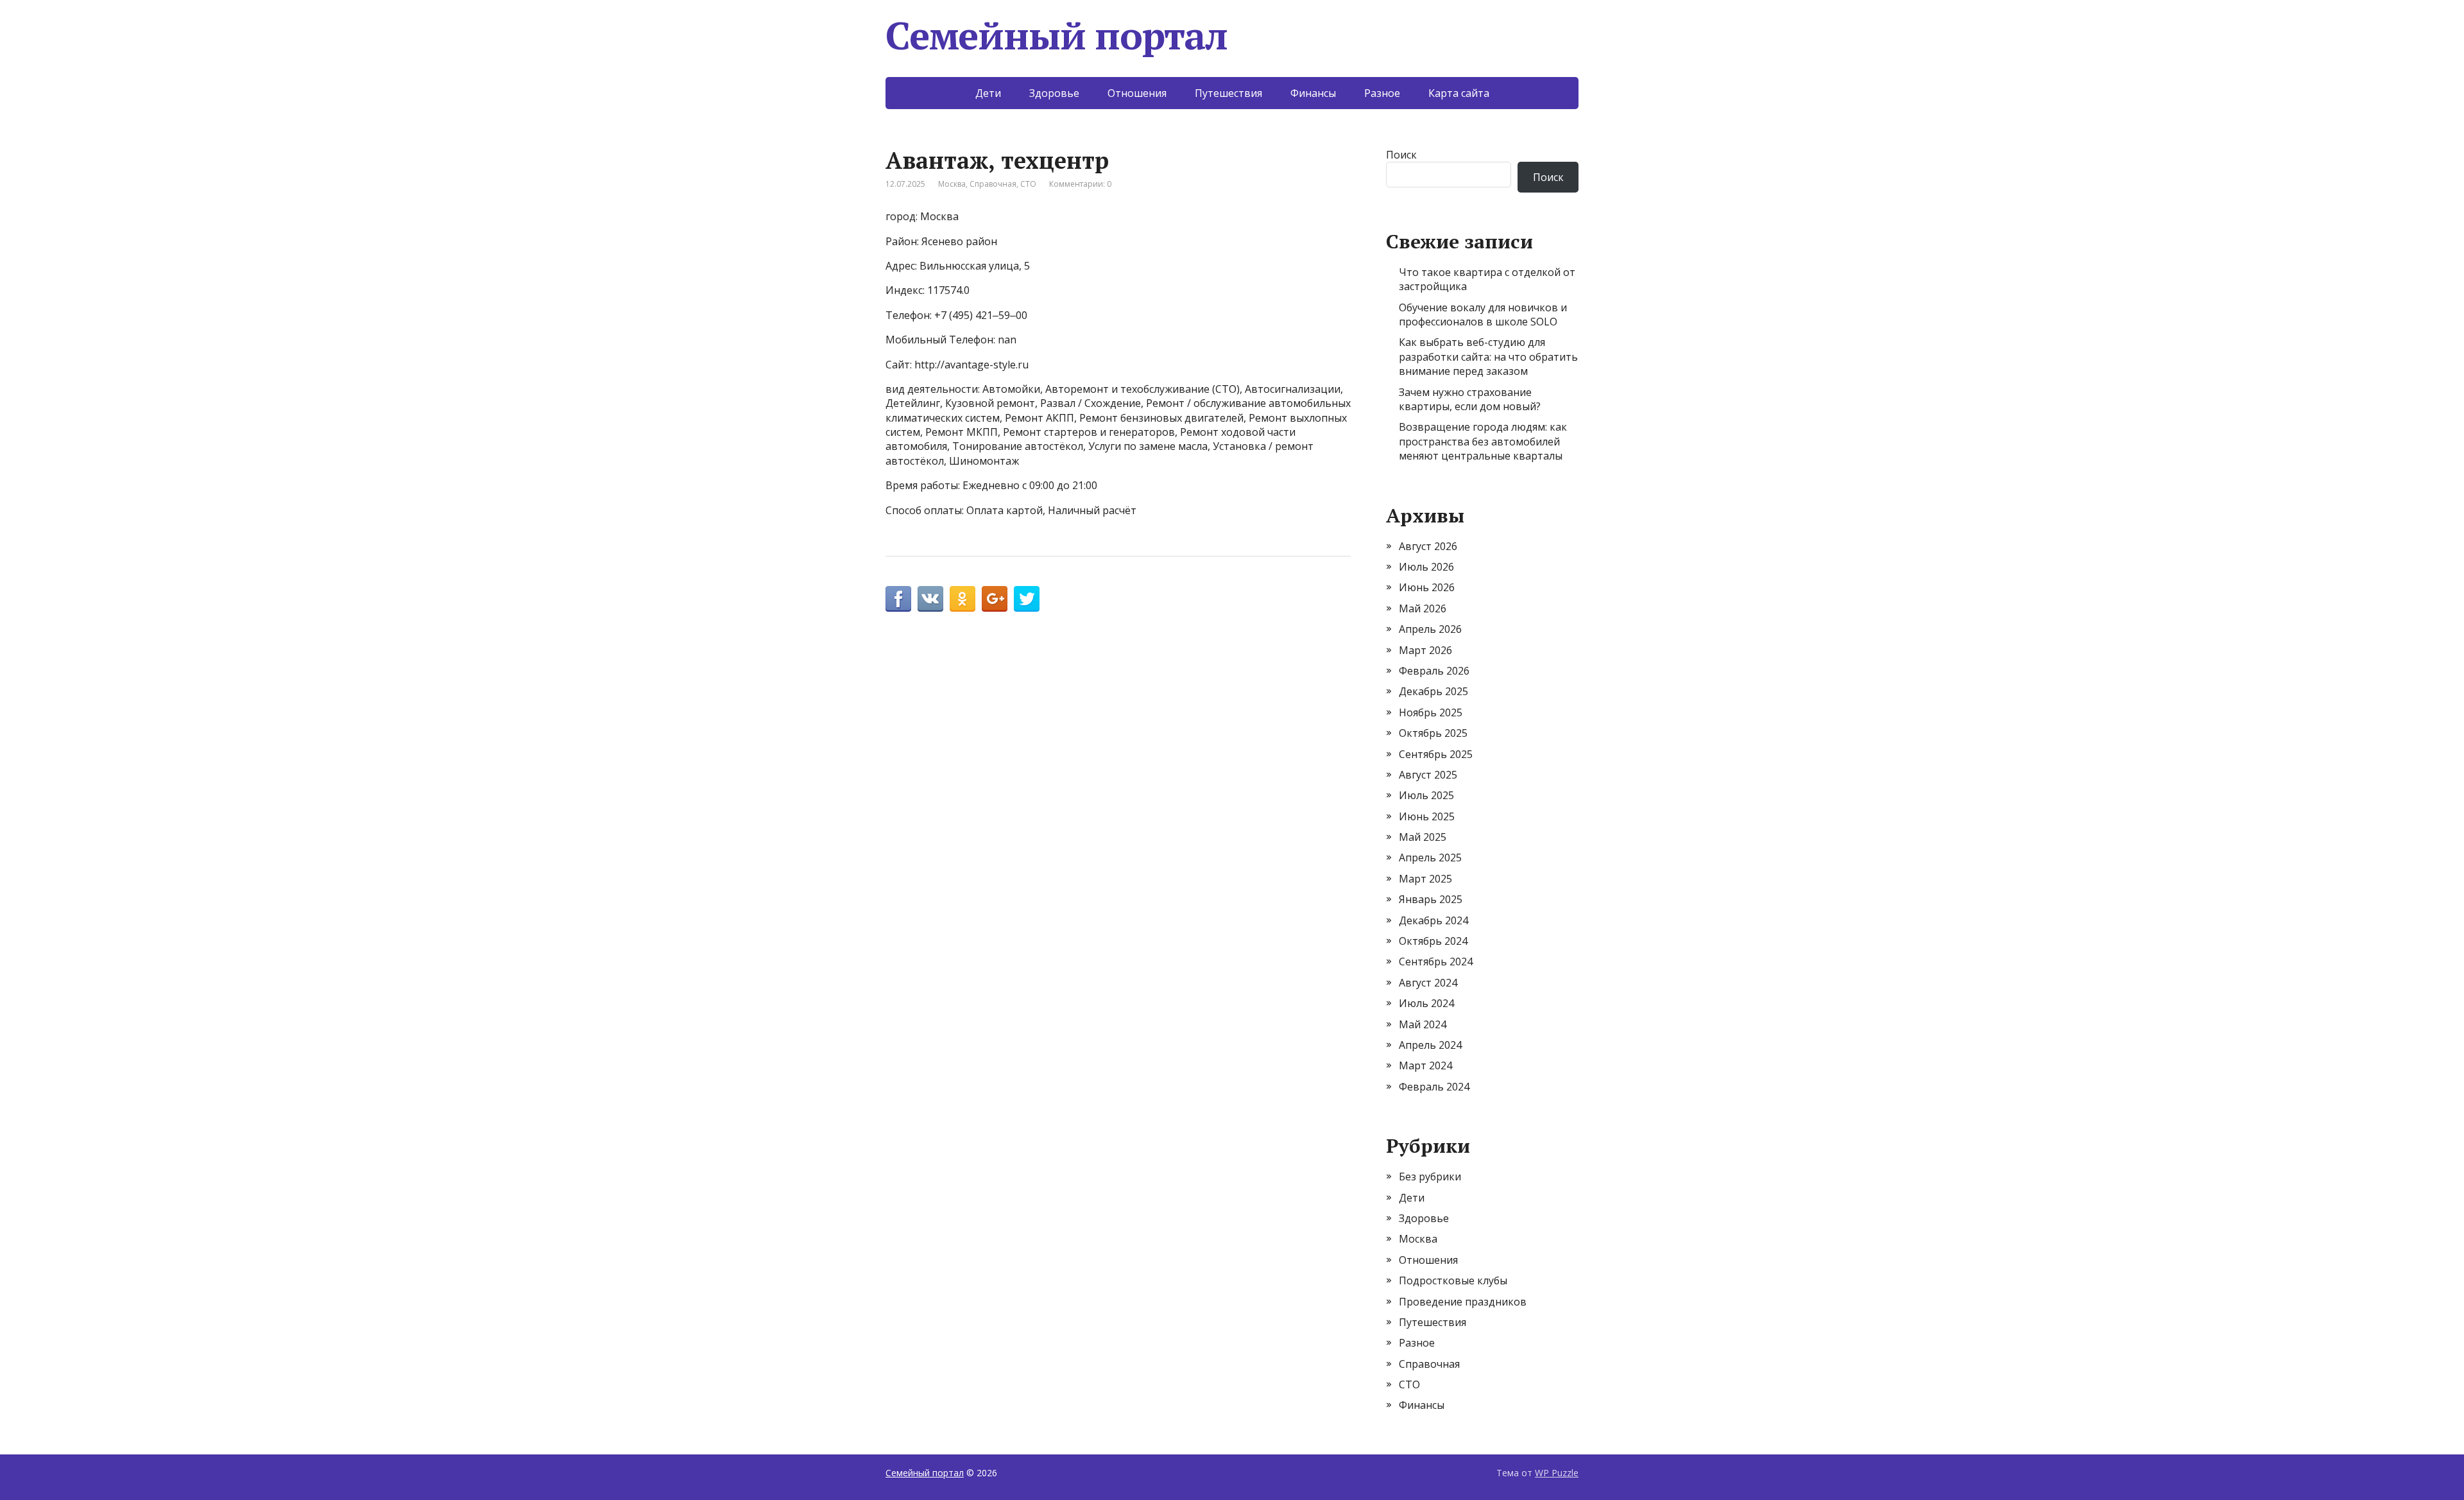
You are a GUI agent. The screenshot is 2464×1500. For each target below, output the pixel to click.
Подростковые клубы (1453, 1280)
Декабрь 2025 (1433, 691)
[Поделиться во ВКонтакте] (930, 599)
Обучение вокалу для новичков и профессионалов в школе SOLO (1483, 315)
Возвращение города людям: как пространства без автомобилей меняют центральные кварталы (1483, 441)
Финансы (1313, 93)
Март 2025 (1425, 879)
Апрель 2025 (1430, 858)
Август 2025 (1428, 775)
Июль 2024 (1426, 1003)
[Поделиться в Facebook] (898, 599)
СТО (1028, 184)
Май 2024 (1423, 1024)
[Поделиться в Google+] (995, 599)
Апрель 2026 (1430, 629)
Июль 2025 (1426, 795)
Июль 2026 (1426, 567)
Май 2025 (1423, 837)
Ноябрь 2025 (1431, 712)
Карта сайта (1459, 93)
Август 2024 (1428, 983)
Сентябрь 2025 (1436, 754)
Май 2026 (1423, 608)
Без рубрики (1430, 1177)
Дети (988, 93)
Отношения (1137, 93)
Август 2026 (1428, 546)
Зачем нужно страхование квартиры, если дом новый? (1470, 399)
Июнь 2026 (1427, 587)
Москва (952, 184)
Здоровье (1054, 93)
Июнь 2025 (1427, 816)
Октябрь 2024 (1433, 941)
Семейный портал (1057, 35)
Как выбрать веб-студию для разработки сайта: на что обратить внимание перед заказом (1488, 357)
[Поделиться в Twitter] (1027, 599)
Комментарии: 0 (1080, 184)
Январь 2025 (1431, 899)
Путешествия (1228, 93)
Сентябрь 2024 (1436, 961)
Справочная (993, 184)
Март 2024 (1425, 1065)
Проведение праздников (1463, 1302)
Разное (1382, 93)
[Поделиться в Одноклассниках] (963, 599)
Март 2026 (1425, 650)
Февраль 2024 (1434, 1087)
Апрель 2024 (1430, 1045)
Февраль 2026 (1434, 671)
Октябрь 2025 (1433, 733)
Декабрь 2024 (1433, 920)
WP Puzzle (1557, 1473)
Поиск (1401, 155)
